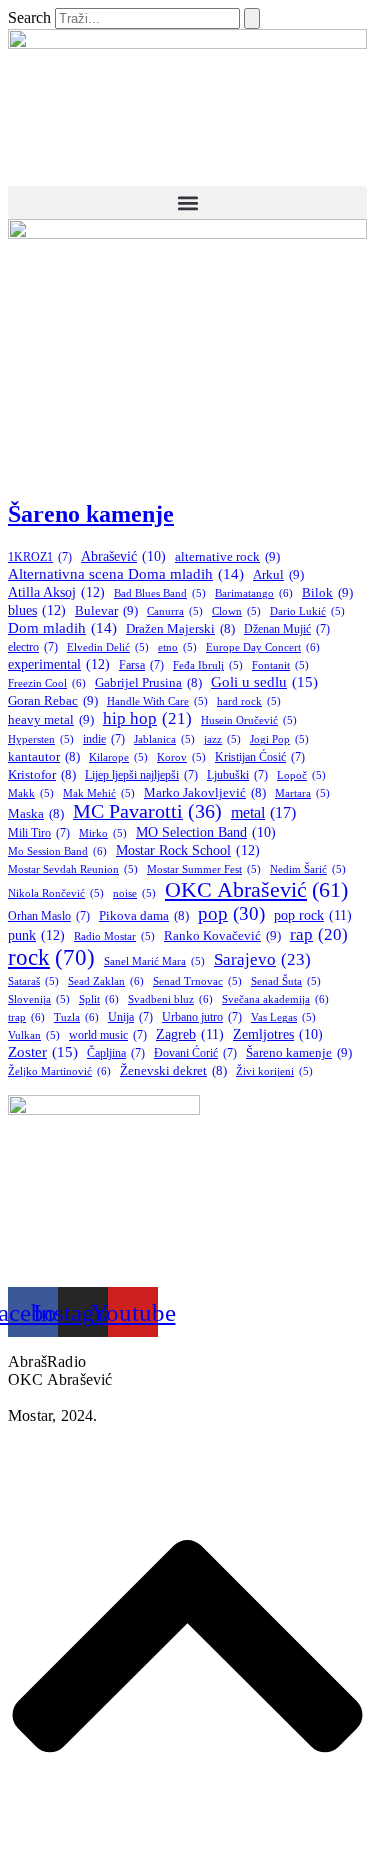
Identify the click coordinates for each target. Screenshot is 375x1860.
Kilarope (118, 757)
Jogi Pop (279, 739)
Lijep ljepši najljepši (141, 775)
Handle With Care (157, 701)
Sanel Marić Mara (154, 961)
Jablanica (164, 739)
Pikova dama (144, 916)
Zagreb (190, 1034)
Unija (130, 1017)
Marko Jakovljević (205, 793)
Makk (31, 793)
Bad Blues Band (160, 593)
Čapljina (116, 1053)
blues (37, 610)
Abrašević (123, 556)
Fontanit (280, 665)
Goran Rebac (53, 700)
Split (99, 999)
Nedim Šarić (308, 869)
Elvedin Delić (108, 647)
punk (36, 935)
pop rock (313, 915)
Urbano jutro (202, 1017)
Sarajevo (262, 959)
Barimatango (254, 593)
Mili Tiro (39, 833)
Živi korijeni (274, 1071)
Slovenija (39, 999)
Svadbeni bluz (170, 999)
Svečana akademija (275, 999)
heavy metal (51, 719)
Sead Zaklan (106, 981)
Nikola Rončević (56, 893)
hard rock (249, 701)
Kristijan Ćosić (260, 757)
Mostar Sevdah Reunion (73, 869)
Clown (236, 611)
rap (319, 934)
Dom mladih (62, 627)
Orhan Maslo (49, 916)
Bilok (327, 592)
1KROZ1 (40, 557)
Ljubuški (237, 775)
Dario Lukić (307, 611)
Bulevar (106, 610)
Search (29, 17)
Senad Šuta (286, 981)
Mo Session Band (57, 851)
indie (104, 739)
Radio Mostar (114, 936)
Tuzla (76, 1017)
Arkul (278, 574)
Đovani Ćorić (195, 1053)
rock (51, 957)
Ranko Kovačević (222, 935)
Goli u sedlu (264, 681)
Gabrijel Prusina (148, 683)
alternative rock (227, 556)
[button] (187, 202)
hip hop (147, 718)
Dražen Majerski (180, 629)
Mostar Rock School (188, 850)
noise (134, 893)
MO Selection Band (206, 832)
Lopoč (301, 775)
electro (33, 647)
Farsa (141, 665)
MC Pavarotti (147, 811)
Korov (181, 757)
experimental (59, 664)
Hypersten (41, 739)
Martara (302, 793)
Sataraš (33, 981)
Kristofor (42, 775)
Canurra (175, 611)
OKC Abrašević (256, 889)
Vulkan (34, 1035)
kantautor (44, 757)
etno (177, 647)
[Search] (252, 18)
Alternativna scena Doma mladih (126, 573)
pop (231, 913)
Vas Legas (283, 1017)
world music (108, 1035)
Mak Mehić (99, 793)
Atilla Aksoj (56, 592)
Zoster (43, 1051)
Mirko (103, 833)
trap (26, 1017)
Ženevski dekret (173, 1071)
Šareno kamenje (91, 514)
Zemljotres (278, 1034)
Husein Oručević (249, 720)
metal (263, 812)
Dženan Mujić (287, 629)
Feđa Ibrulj (208, 665)
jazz (222, 739)
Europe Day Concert (263, 647)
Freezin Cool (47, 683)
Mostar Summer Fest (204, 869)
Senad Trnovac (197, 981)
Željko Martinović (59, 1071)
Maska (36, 814)
